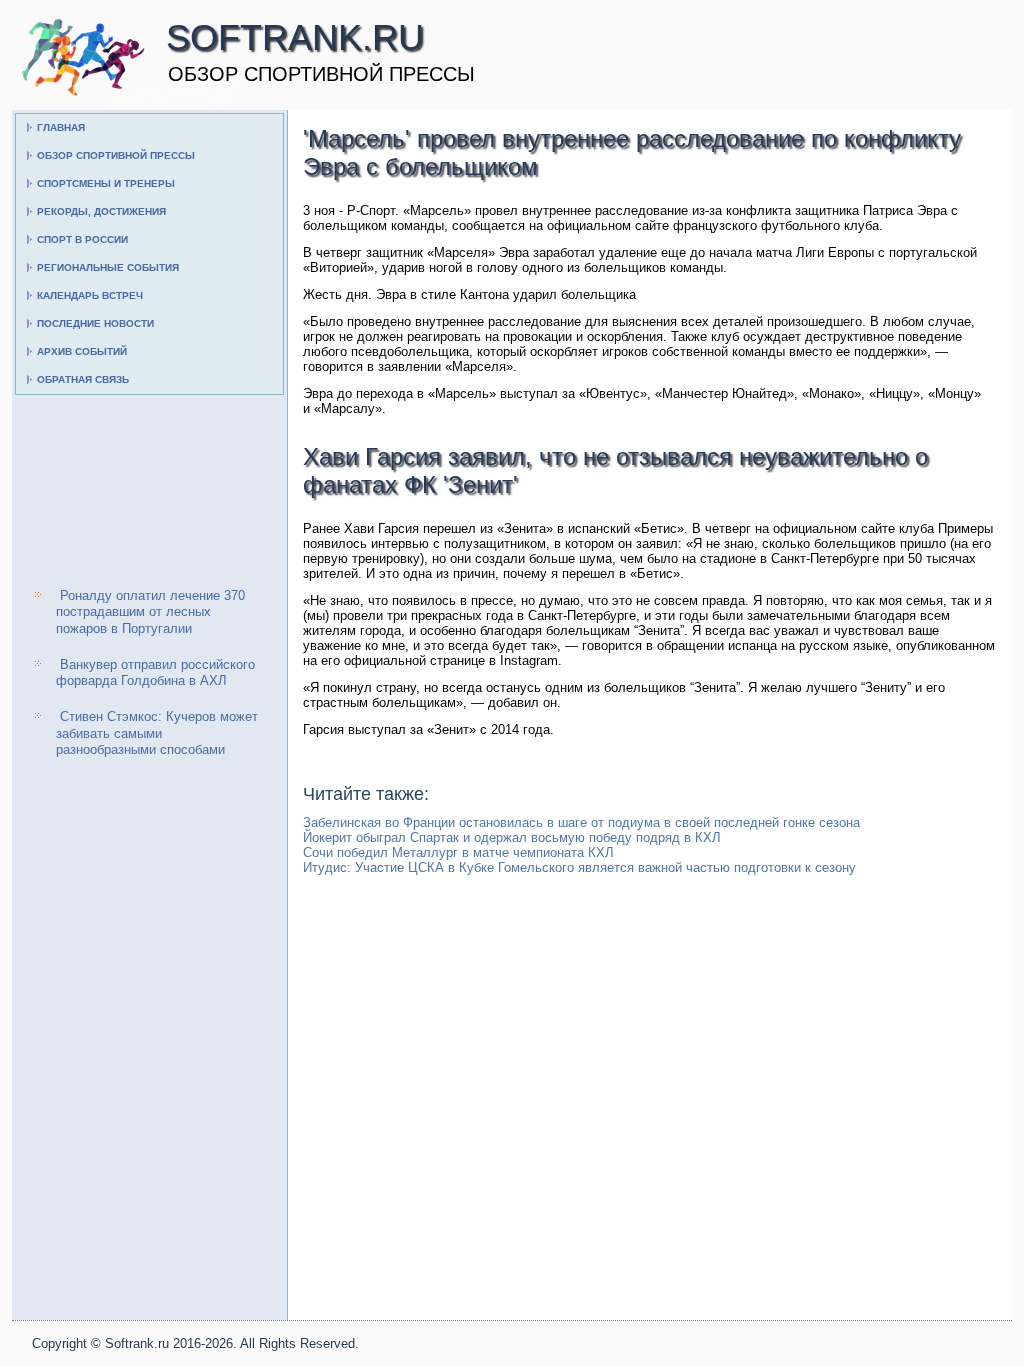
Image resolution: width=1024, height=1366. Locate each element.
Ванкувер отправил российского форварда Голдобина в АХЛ (155, 672)
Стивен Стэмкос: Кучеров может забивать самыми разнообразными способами (157, 733)
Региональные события (108, 267)
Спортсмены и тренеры (106, 183)
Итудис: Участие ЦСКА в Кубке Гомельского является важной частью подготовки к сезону (579, 867)
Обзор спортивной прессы (116, 155)
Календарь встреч (90, 295)
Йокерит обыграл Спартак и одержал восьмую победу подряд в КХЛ (512, 837)
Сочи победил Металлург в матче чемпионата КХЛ (458, 852)
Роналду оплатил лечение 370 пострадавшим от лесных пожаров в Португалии (150, 612)
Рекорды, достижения (101, 211)
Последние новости (95, 323)
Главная (61, 127)
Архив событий (82, 351)
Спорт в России (82, 239)
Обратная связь (83, 379)
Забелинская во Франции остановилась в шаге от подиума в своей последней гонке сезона (581, 822)
